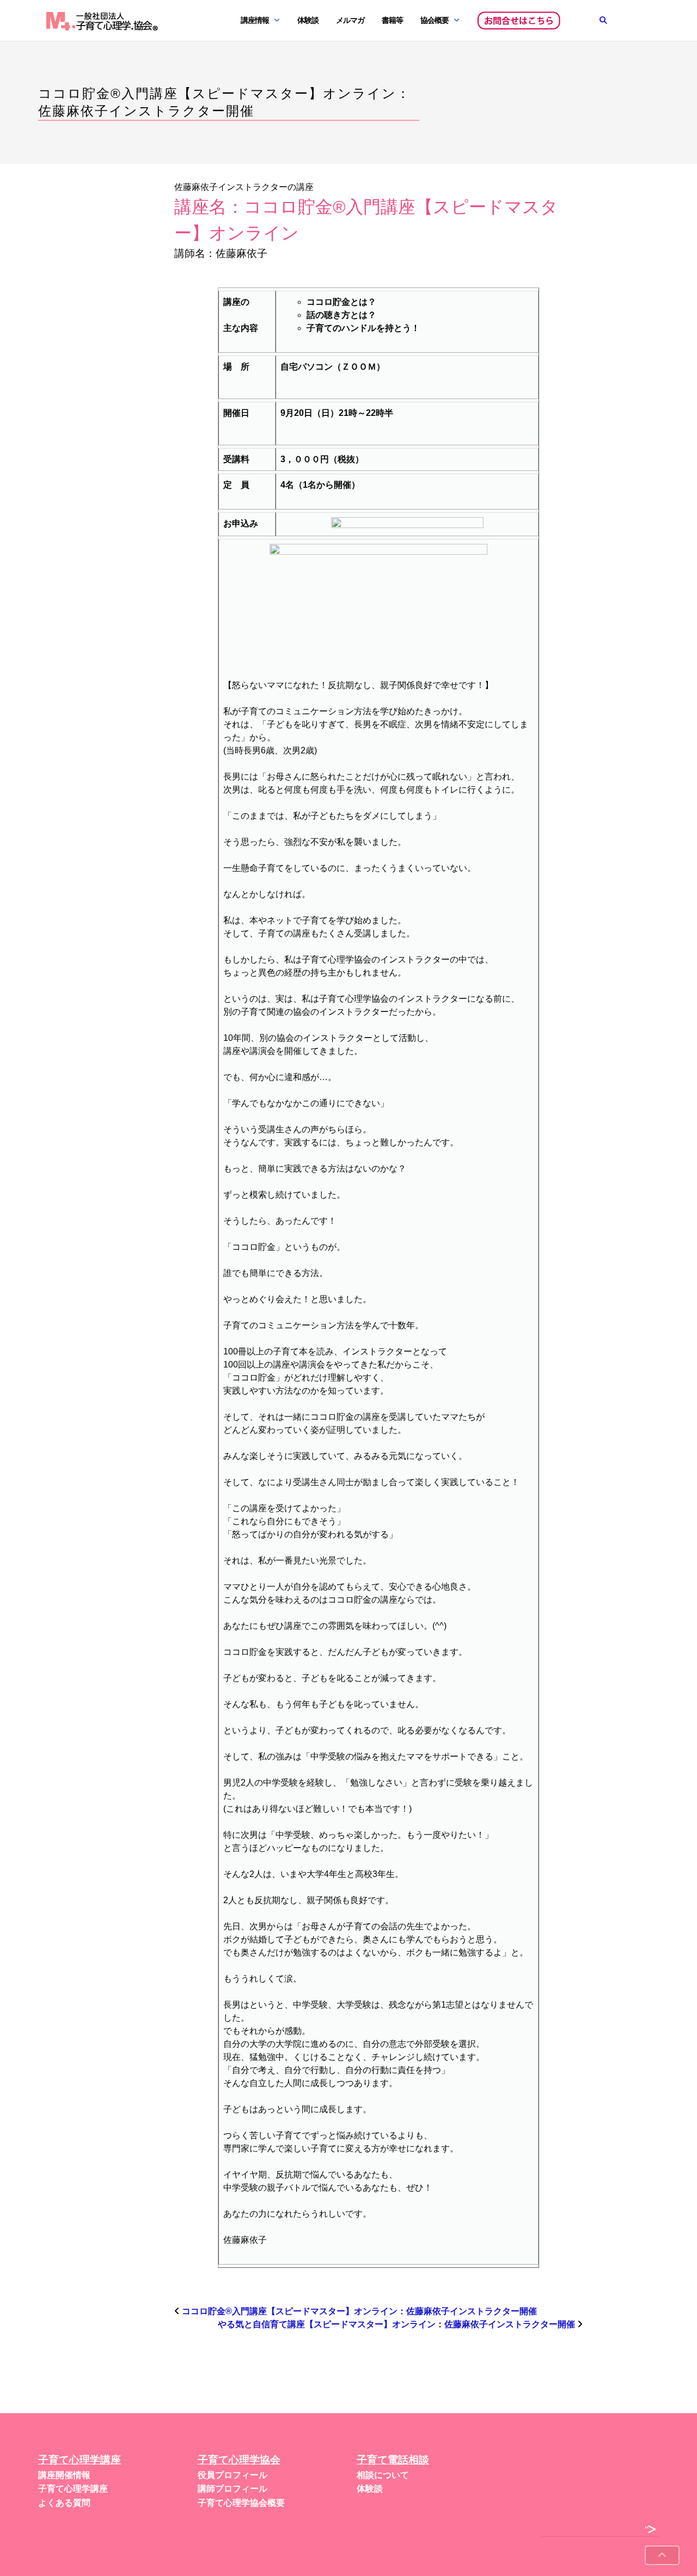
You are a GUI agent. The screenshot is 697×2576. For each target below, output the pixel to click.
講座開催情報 (64, 2475)
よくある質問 (64, 2503)
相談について (383, 2475)
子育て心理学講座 (73, 2489)
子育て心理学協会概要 (241, 2503)
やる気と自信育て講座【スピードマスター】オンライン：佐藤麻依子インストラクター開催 (396, 2324)
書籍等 (392, 20)
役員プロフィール (233, 2475)
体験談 (308, 20)
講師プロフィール (233, 2489)
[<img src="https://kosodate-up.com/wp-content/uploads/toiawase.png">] (519, 21)
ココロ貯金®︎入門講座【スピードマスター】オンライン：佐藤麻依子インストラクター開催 (359, 2311)
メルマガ (350, 20)
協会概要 (435, 20)
